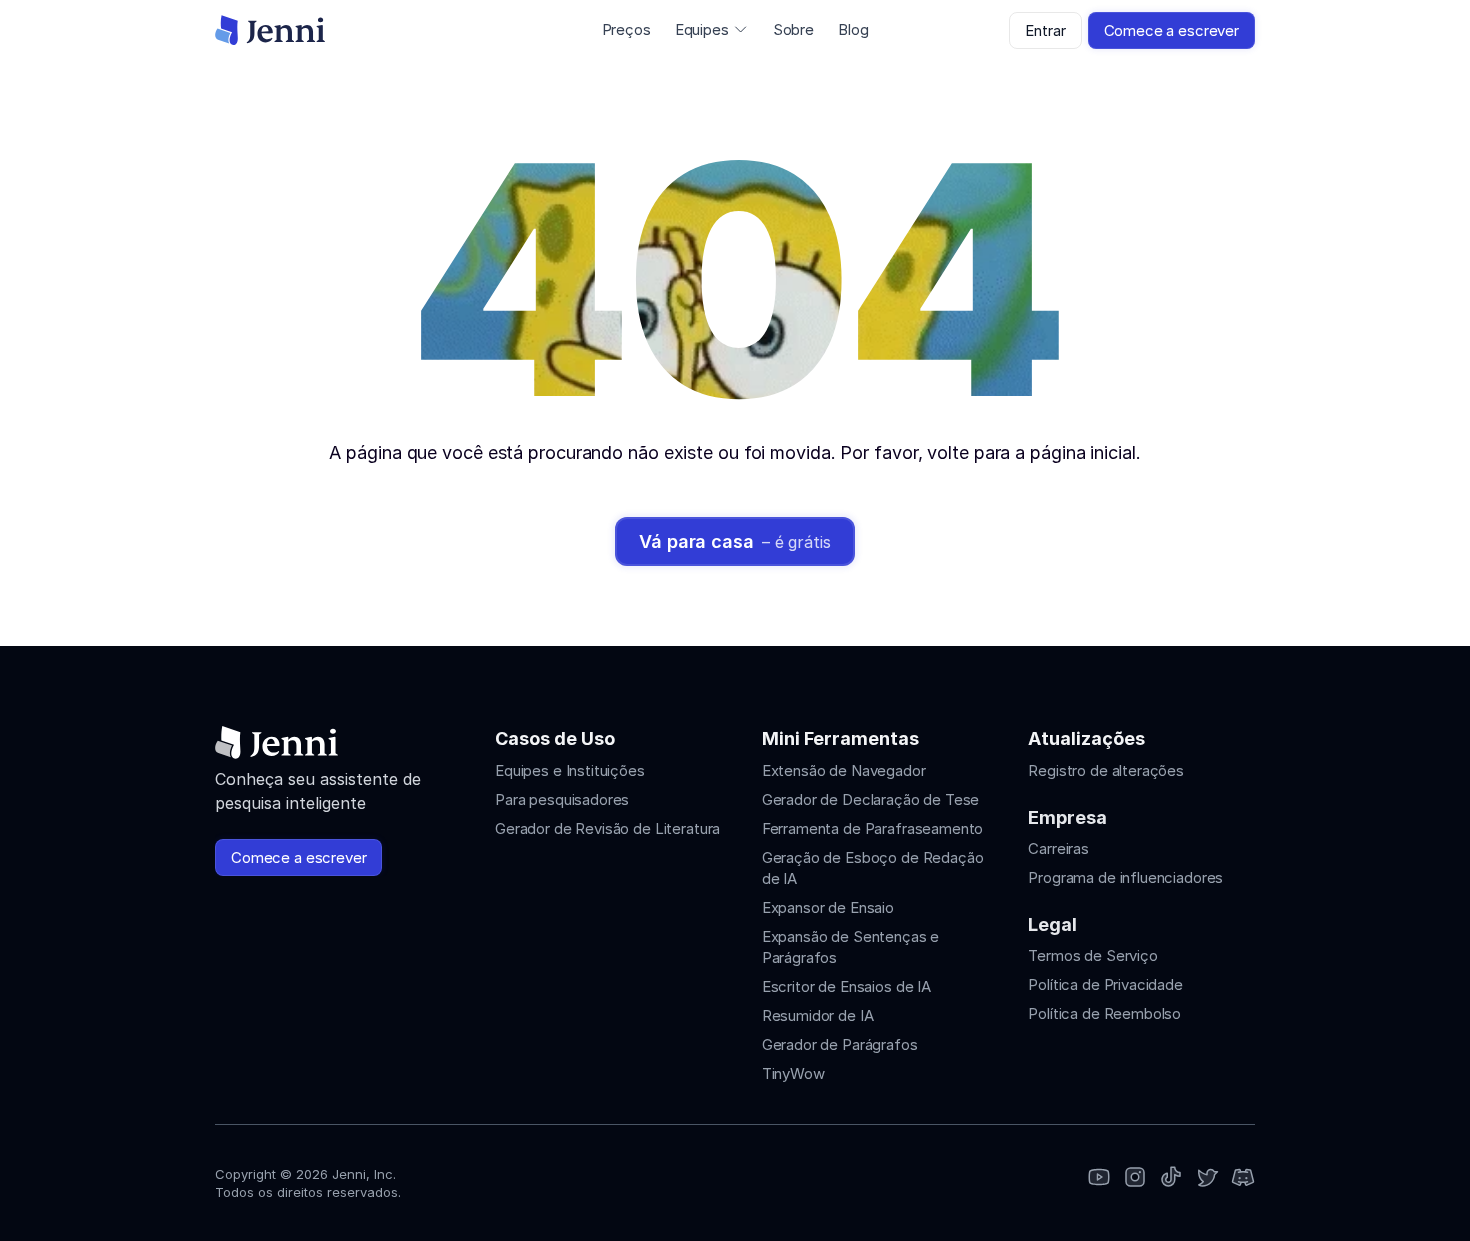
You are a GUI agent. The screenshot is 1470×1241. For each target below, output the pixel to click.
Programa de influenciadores (1125, 877)
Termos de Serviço (1092, 955)
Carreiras (1058, 848)
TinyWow (793, 1073)
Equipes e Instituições (570, 770)
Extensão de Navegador (844, 770)
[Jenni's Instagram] (1099, 1178)
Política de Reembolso (1104, 1013)
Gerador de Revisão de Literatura (607, 828)
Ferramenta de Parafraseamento (873, 828)
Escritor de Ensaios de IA (846, 986)
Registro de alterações (1106, 770)
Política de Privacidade (1105, 984)
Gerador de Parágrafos (840, 1044)
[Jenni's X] (1207, 1178)
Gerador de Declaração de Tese (871, 799)
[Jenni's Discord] (1243, 1178)
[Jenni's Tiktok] (1171, 1178)
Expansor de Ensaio (828, 907)
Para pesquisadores (562, 799)
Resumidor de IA (818, 1015)
